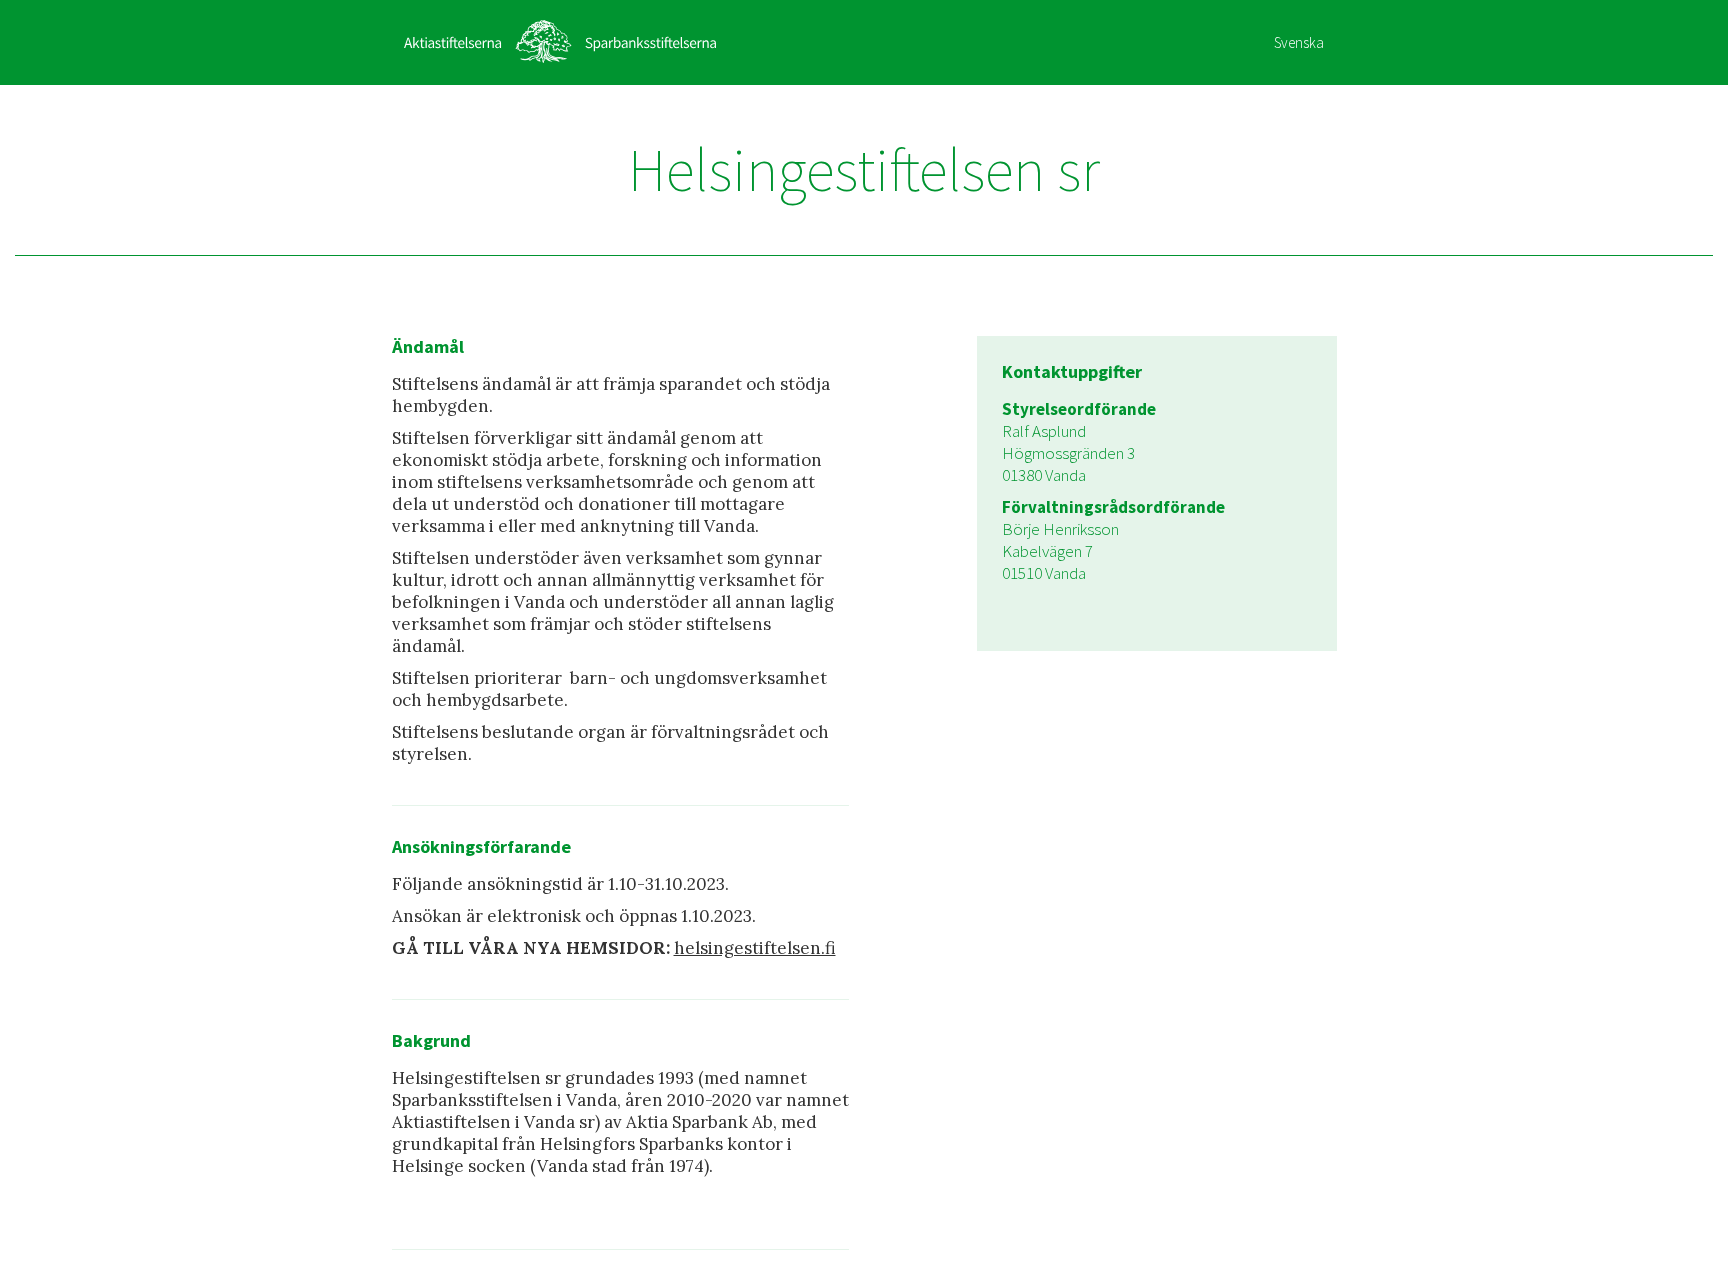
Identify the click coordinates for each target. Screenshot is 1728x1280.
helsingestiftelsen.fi (755, 948)
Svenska (1299, 42)
